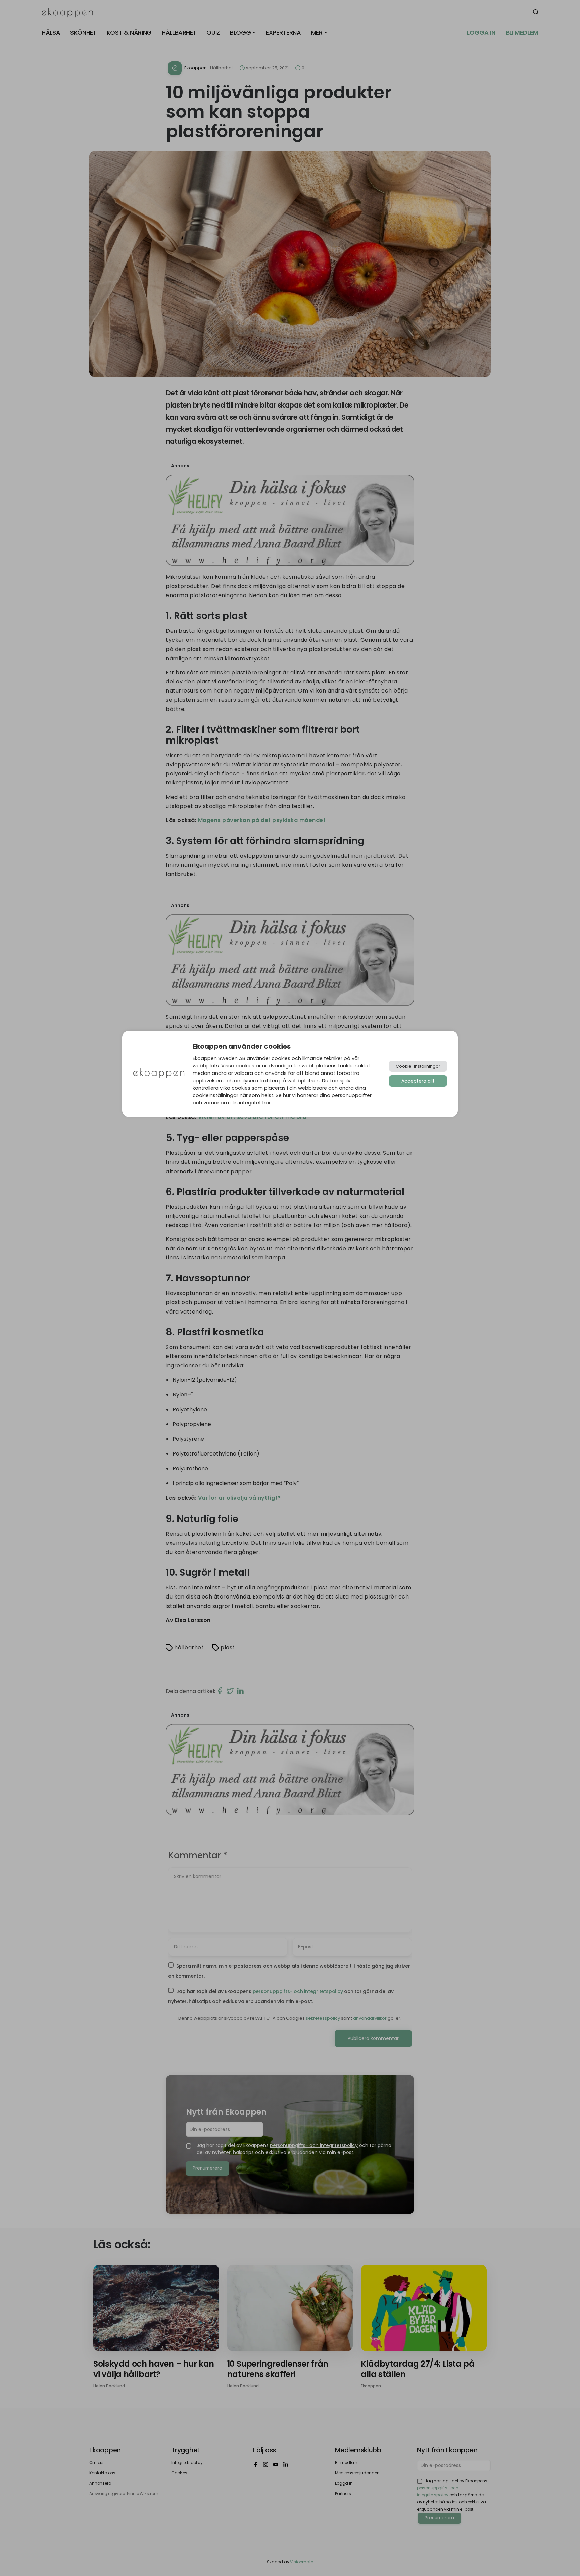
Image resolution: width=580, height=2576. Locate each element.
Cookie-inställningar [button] (418, 1066)
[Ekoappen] (159, 1074)
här (267, 1103)
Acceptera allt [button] (418, 1081)
